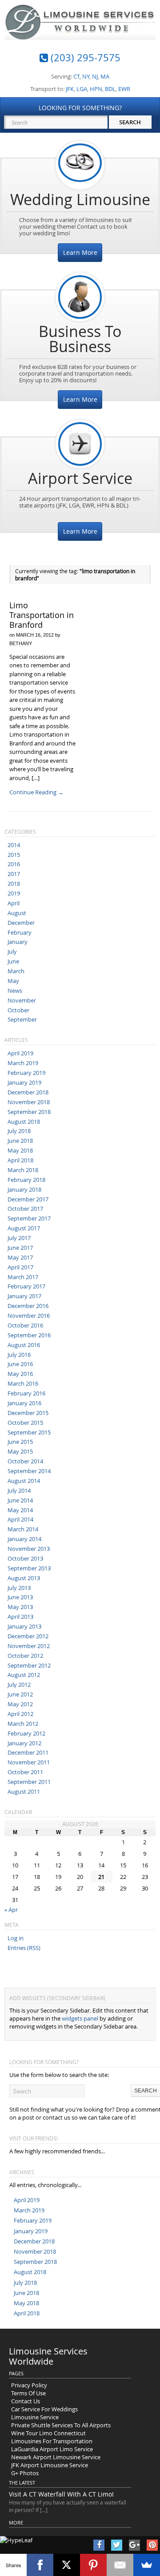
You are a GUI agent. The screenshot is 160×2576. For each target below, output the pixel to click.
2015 (14, 855)
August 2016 (24, 1345)
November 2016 (29, 1316)
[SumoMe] (147, 2565)
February (20, 932)
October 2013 (25, 1558)
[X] (67, 2565)
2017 (14, 874)
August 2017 (24, 1228)
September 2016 (29, 1335)
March (16, 971)
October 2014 (25, 1461)
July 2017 (19, 1238)
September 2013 (29, 1568)
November (22, 1000)
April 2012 (20, 1714)
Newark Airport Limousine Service (56, 2457)
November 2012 (29, 1646)
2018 (14, 884)
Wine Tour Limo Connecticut (48, 2433)
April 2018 (20, 1160)
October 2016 (25, 1325)
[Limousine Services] (80, 33)
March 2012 (23, 1724)
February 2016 (26, 1393)
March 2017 (23, 1277)
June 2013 (20, 1597)
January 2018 (24, 1189)
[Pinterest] (93, 2565)
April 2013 (20, 1617)
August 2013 (24, 1578)
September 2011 (29, 1782)
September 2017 (29, 1218)
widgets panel (80, 2018)
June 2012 (20, 1694)
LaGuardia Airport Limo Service (52, 2449)
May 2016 (20, 1374)
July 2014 (19, 1490)
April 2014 (20, 1519)
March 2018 (23, 1170)
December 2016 (28, 1306)
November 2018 (29, 1102)
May (13, 981)
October (18, 1010)
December (21, 923)
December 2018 (28, 1092)
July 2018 (19, 1131)
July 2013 (19, 1588)
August (17, 913)
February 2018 (26, 1180)
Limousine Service (35, 2417)
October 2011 (25, 1772)
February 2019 (26, 1073)
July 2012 (19, 1684)
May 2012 (20, 1704)
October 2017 (25, 1209)
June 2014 (20, 1500)
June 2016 (20, 1364)
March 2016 (23, 1383)
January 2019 (24, 1082)
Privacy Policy (29, 2385)
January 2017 (24, 1296)
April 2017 (20, 1267)
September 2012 (29, 1665)
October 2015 (25, 1423)
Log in (16, 1938)
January (18, 942)
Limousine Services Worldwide (48, 2356)
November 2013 (29, 1549)
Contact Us (26, 2401)
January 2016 (24, 1403)
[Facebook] (40, 2565)
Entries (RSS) (24, 1948)
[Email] (120, 2565)
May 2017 (20, 1257)
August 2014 (24, 1481)
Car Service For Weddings (44, 2409)
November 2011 (29, 1762)
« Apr (11, 1910)
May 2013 (20, 1607)
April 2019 (20, 1053)
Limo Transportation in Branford (42, 615)
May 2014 (20, 1510)
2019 (14, 893)
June (13, 961)
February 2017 (26, 1286)
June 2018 (20, 1141)
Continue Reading (36, 792)
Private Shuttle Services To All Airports (61, 2425)
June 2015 (20, 1442)
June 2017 (20, 1248)
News (15, 991)
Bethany (21, 643)
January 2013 (24, 1626)
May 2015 (20, 1451)
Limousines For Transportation (52, 2441)
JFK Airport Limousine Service (50, 2465)
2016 (14, 864)
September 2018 (29, 1112)
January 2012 (24, 1743)
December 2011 (28, 1752)
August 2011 (24, 1791)
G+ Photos (25, 2473)
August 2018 (24, 1122)
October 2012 (25, 1656)
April (14, 903)
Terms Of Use (28, 2393)
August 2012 (24, 1675)
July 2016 (19, 1355)
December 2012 (28, 1636)
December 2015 (28, 1413)
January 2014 (24, 1539)
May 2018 (20, 1150)
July (12, 951)
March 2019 (23, 1063)
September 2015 (29, 1432)
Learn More (80, 252)
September (22, 1019)
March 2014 (23, 1529)
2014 (14, 845)
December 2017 (28, 1199)
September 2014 (29, 1471)
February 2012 (26, 1733)
